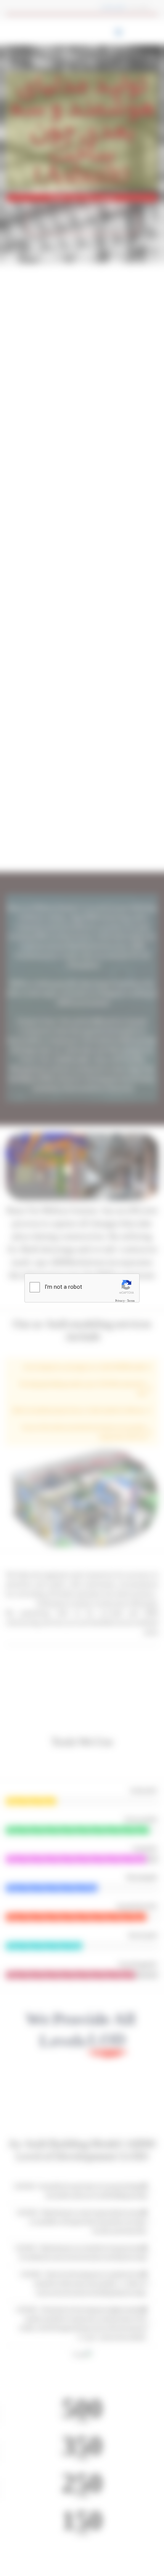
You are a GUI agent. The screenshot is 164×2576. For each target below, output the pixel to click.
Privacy (120, 1301)
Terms (131, 1301)
